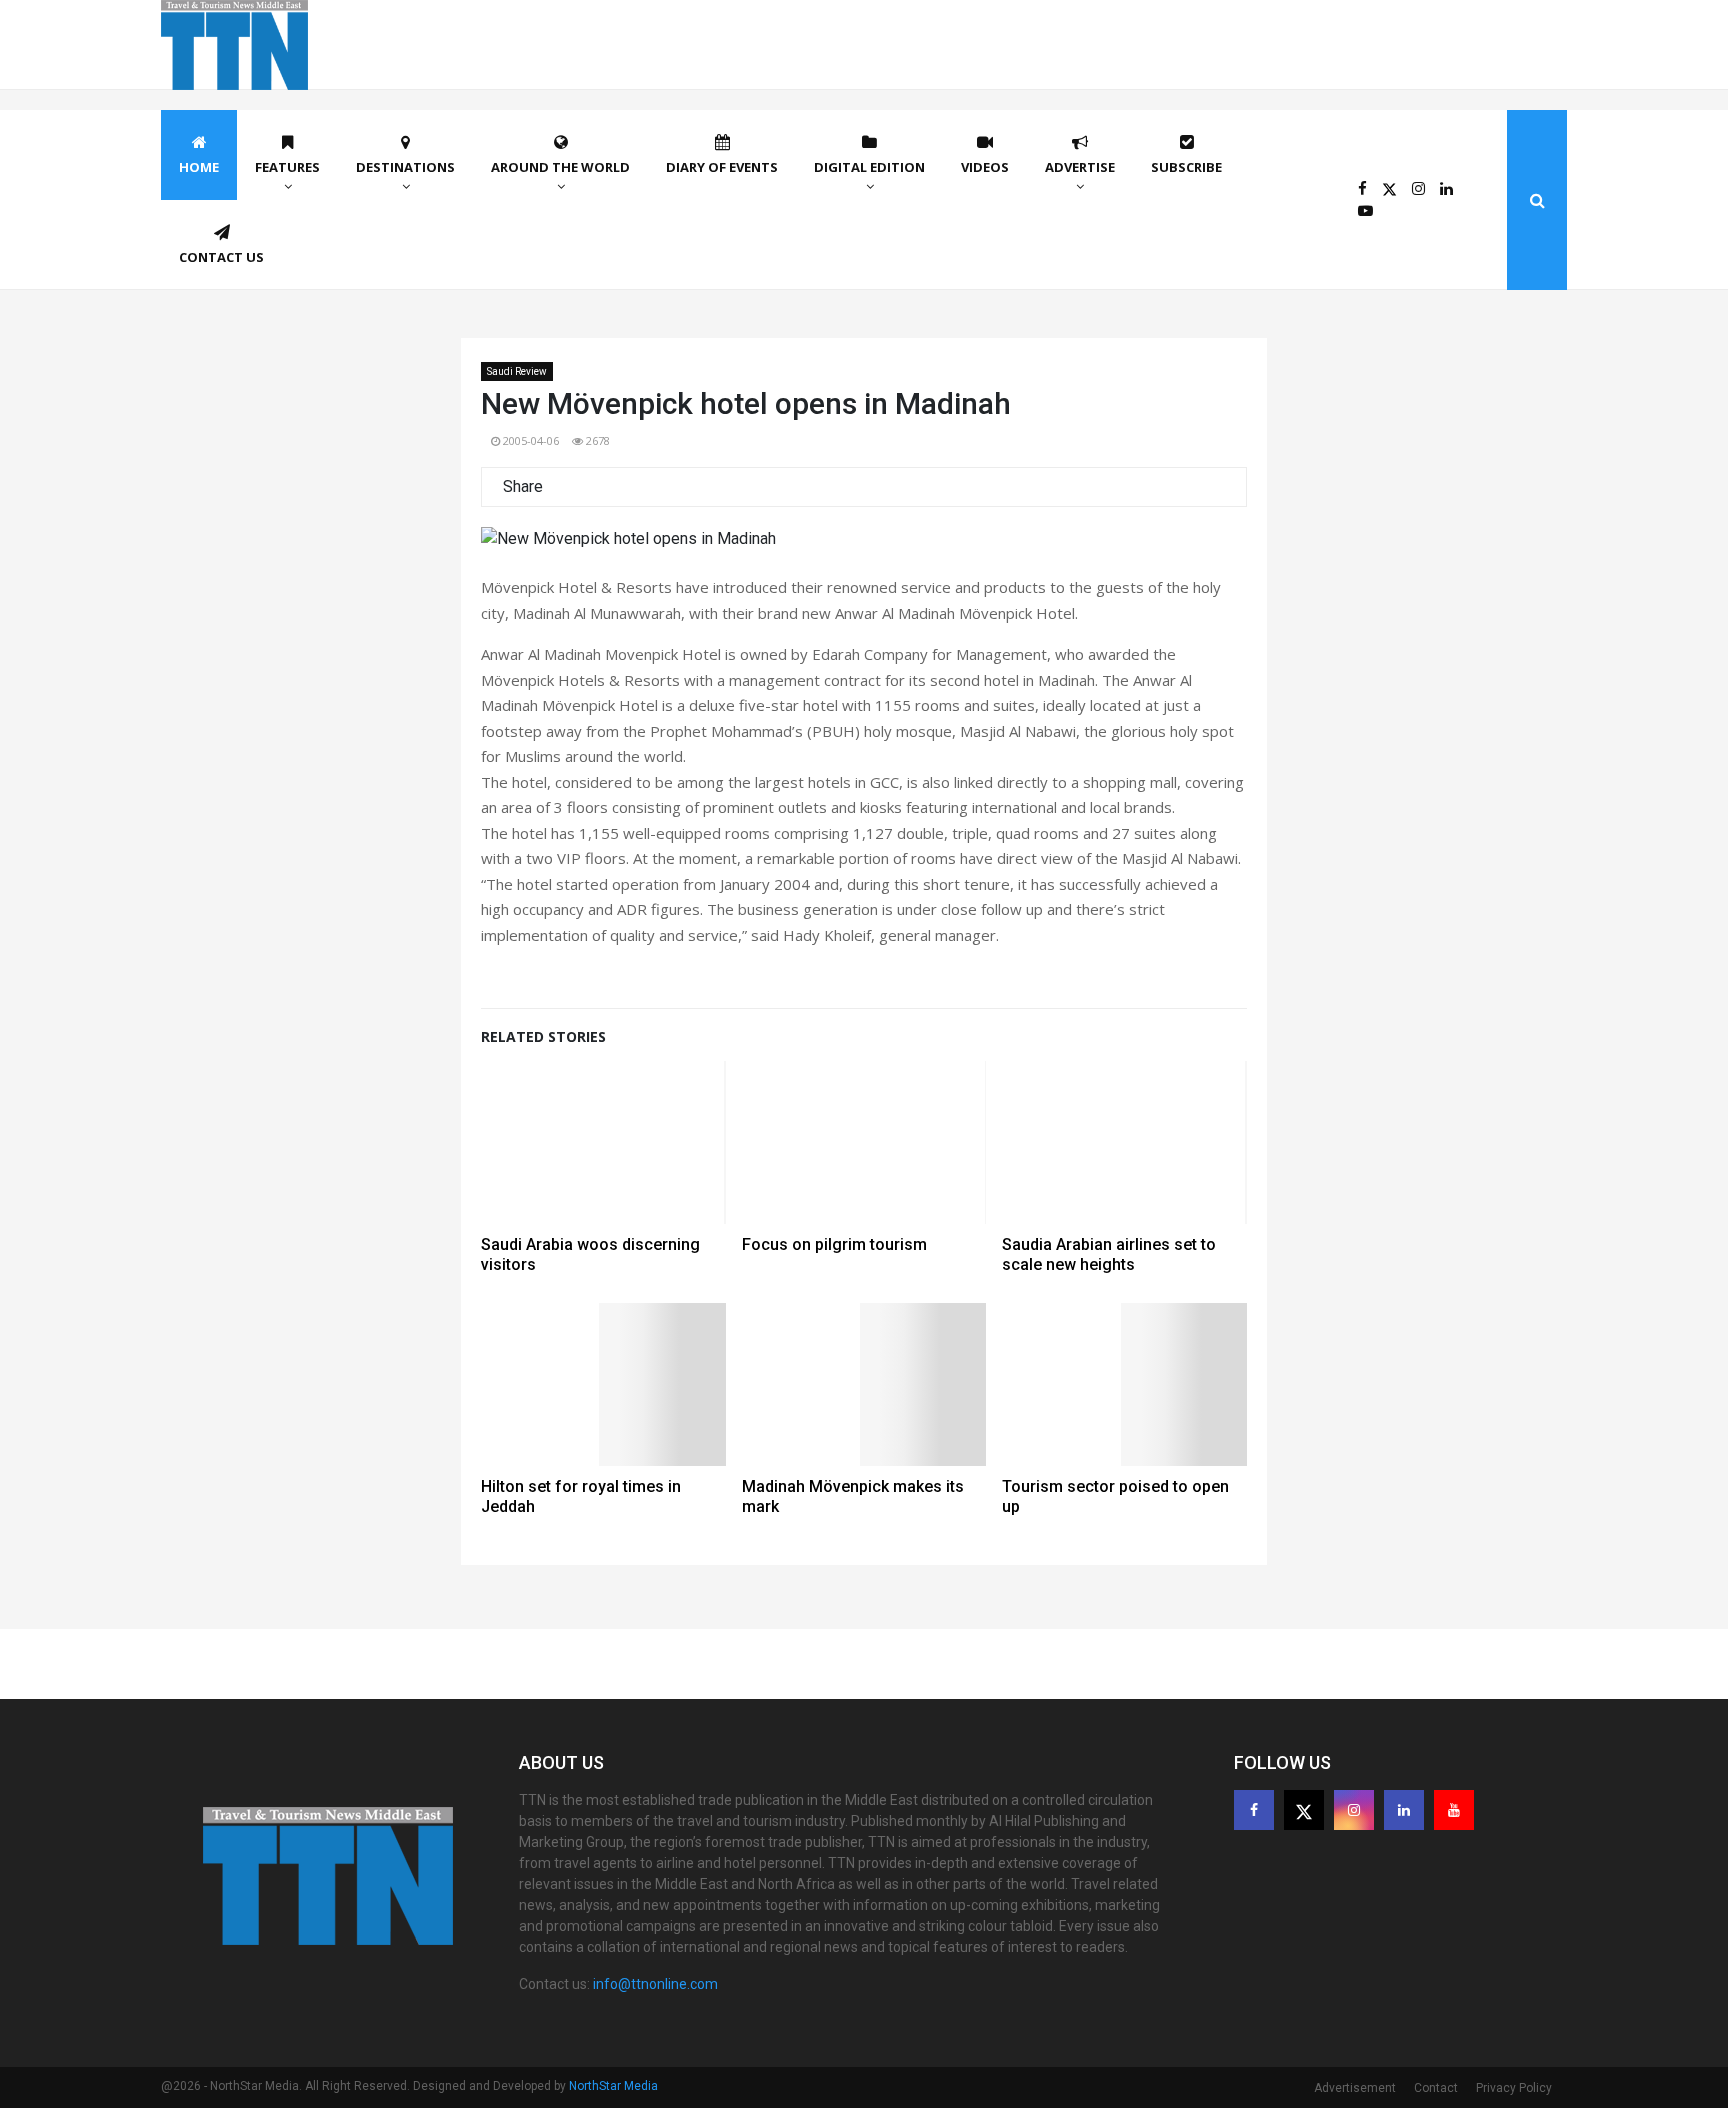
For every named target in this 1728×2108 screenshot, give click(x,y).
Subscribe (1186, 167)
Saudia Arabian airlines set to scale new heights (1109, 1254)
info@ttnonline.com (655, 1984)
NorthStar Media (613, 2086)
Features (287, 167)
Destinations (405, 167)
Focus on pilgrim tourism (834, 1244)
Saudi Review (517, 371)
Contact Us (221, 257)
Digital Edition (869, 167)
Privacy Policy (1514, 2088)
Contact (1436, 2088)
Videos (985, 167)
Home (199, 167)
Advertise (1080, 167)
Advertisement (1355, 2088)
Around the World (560, 167)
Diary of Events (722, 167)
